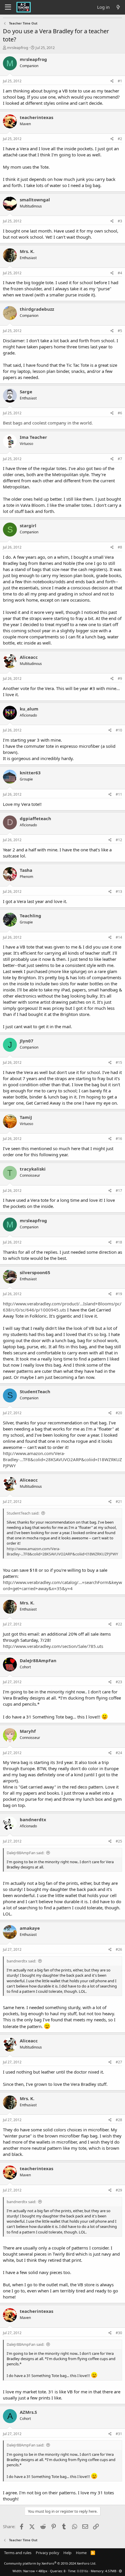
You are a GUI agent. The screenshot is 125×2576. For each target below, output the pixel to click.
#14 (119, 937)
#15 (119, 1062)
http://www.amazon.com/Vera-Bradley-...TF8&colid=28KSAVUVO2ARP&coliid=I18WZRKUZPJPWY (63, 1459)
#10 (119, 730)
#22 (119, 1624)
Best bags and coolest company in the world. (48, 423)
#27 (119, 2062)
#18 (119, 1242)
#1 (120, 81)
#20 (119, 1413)
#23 (119, 1682)
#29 (119, 2190)
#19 (119, 1294)
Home (81, 2553)
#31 (119, 2434)
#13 (119, 891)
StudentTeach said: (23, 1513)
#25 (119, 1841)
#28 (119, 2120)
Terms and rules (18, 2553)
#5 (120, 331)
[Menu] (8, 7)
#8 (120, 547)
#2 (120, 139)
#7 (120, 459)
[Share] (112, 81)
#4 (120, 273)
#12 (119, 840)
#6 (120, 413)
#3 (120, 221)
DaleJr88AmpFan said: (25, 1853)
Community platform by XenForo (50, 2563)
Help (67, 2553)
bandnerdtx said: (21, 1961)
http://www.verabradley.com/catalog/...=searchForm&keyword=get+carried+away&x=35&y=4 (63, 1585)
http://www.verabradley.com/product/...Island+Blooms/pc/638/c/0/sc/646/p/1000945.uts (62, 1307)
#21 (119, 1502)
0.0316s (83, 2571)
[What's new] (118, 7)
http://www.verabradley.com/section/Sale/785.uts (53, 1646)
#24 (119, 1753)
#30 (119, 2333)
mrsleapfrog (18, 48)
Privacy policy (48, 2553)
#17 (119, 1191)
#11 (119, 794)
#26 (119, 1949)
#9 (120, 679)
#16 (119, 1139)
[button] (120, 2571)
